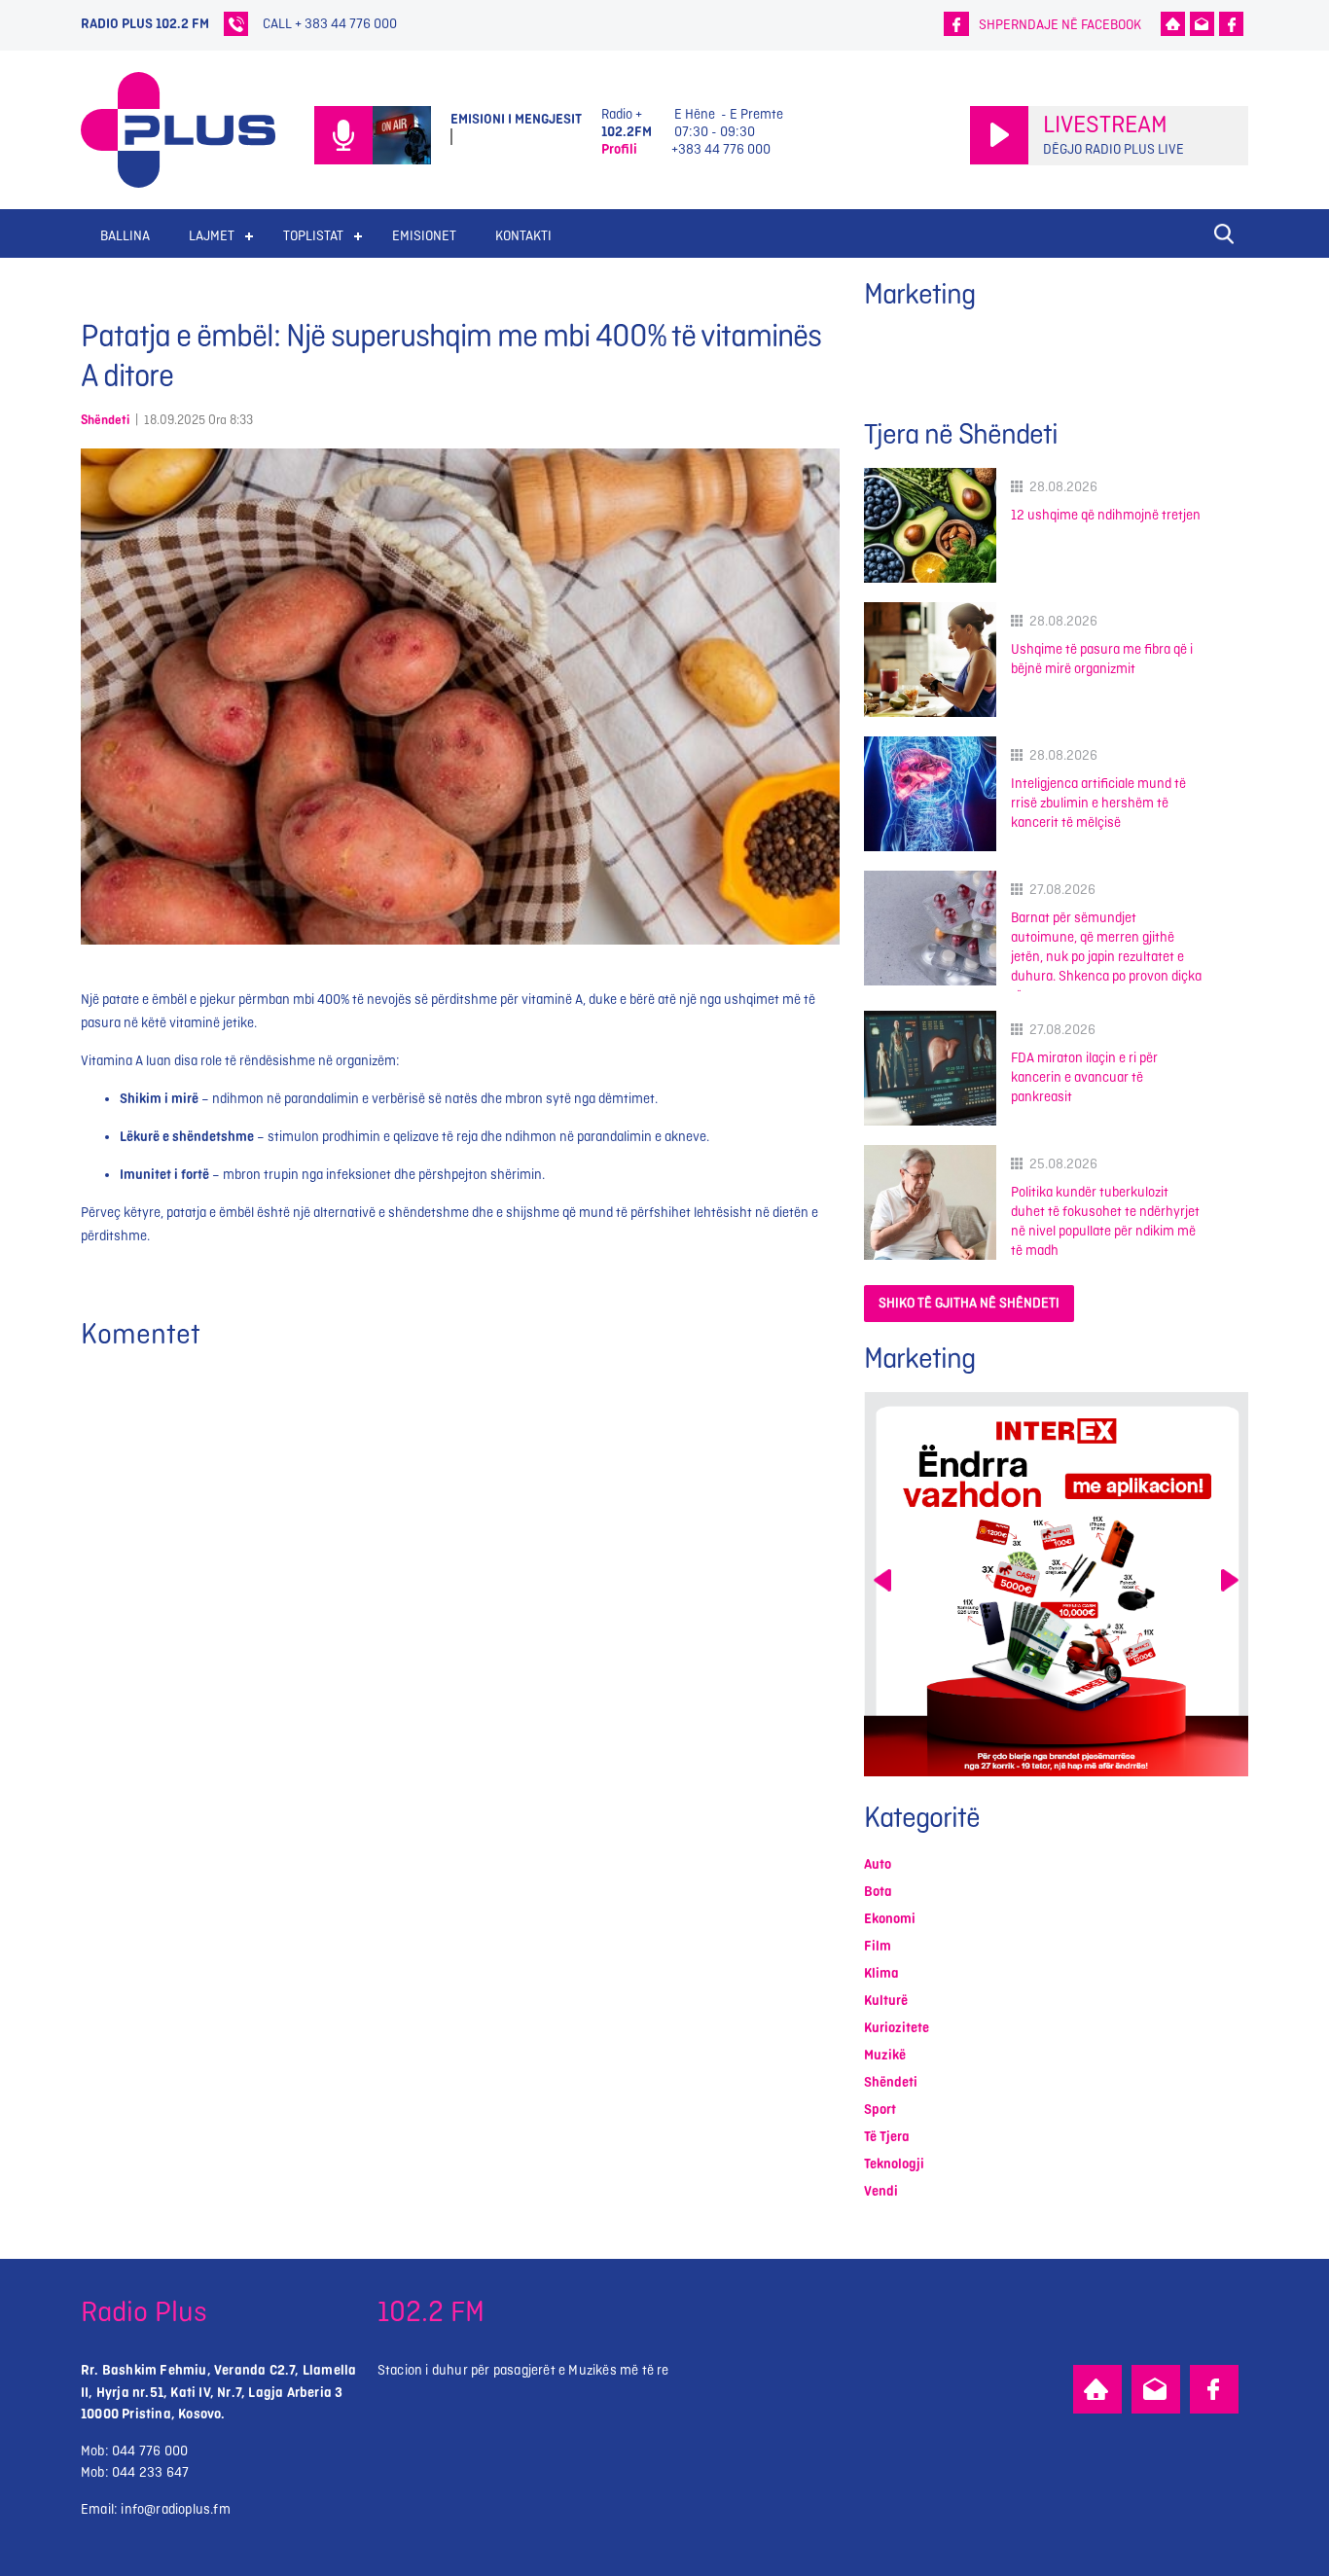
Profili (619, 149)
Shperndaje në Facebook (1060, 25)
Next (1230, 1580)
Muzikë (885, 2055)
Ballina (125, 236)
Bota (878, 1892)
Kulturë (886, 2001)
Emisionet (424, 236)
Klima (881, 1973)
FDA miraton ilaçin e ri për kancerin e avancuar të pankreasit (1084, 1077)
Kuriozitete (897, 2028)
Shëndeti (105, 420)
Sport (880, 2110)
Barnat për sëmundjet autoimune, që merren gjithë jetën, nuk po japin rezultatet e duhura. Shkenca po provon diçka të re (1106, 957)
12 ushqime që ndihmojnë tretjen (1106, 515)
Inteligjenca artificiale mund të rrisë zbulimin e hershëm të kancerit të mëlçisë (1098, 803)
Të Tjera (887, 2137)
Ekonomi (890, 1919)
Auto (878, 1864)
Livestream (1105, 125)
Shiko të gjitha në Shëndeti (969, 1303)
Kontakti (523, 236)
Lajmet (212, 236)
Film (878, 1946)
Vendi (881, 2191)
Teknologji (894, 2164)
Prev (882, 1580)
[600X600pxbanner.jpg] (1056, 1584)
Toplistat (313, 236)
